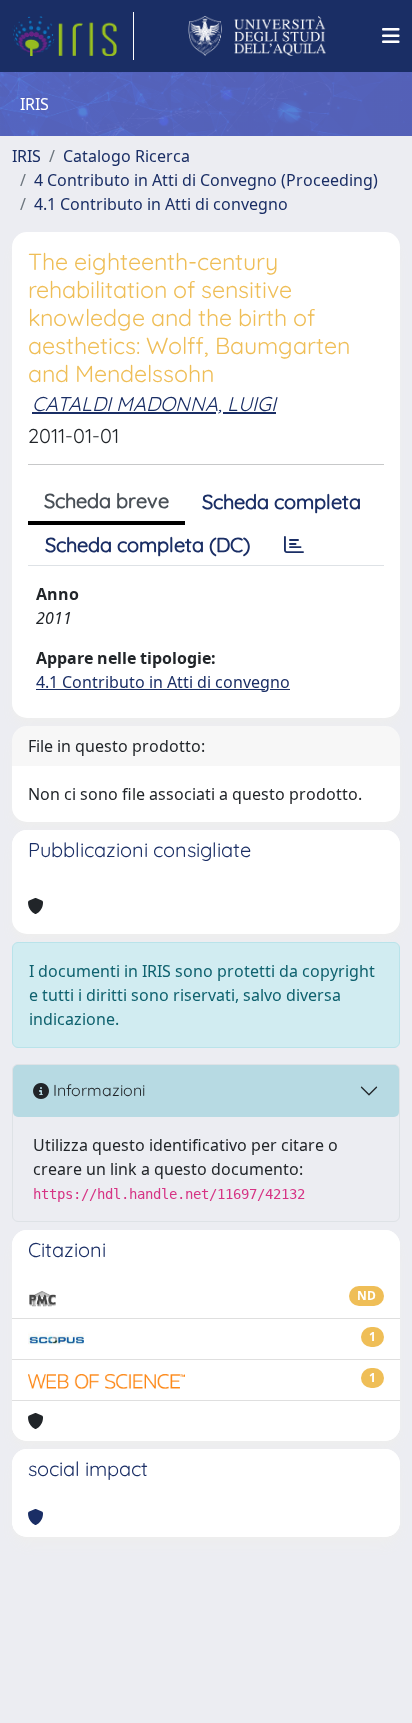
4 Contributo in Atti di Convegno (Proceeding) (206, 180)
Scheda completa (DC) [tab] (147, 544)
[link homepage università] (257, 36)
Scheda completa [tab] (281, 501)
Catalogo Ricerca (126, 156)
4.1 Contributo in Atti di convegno (161, 204)
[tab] (294, 545)
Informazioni (97, 1090)
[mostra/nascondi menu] (391, 36)
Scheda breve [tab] (106, 500)
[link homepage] (73, 36)
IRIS (26, 156)
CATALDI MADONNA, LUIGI (154, 403)
